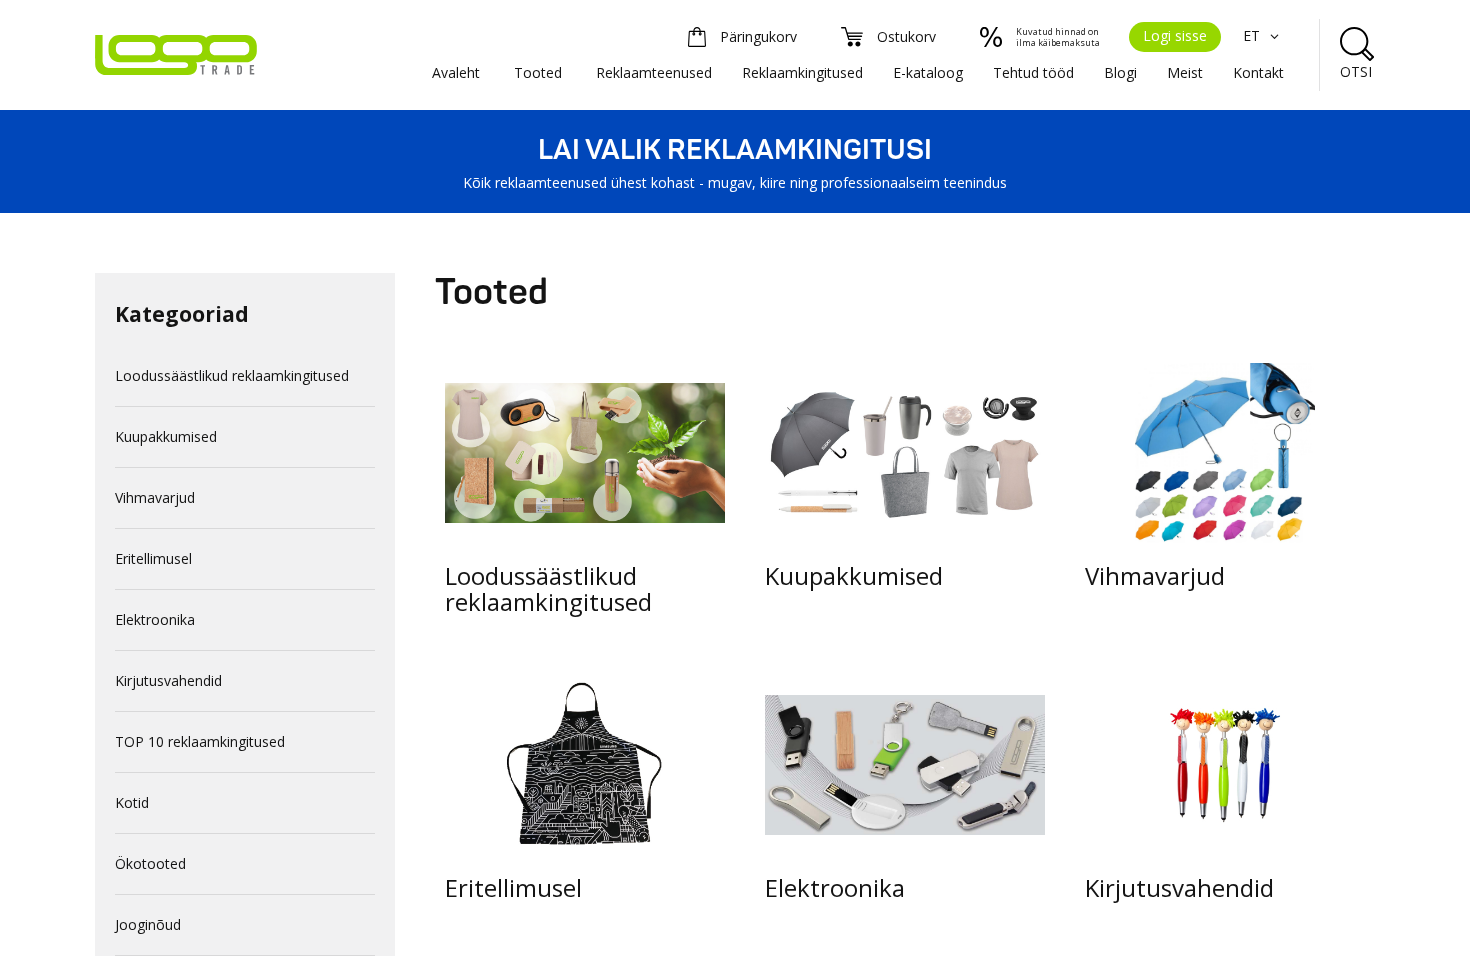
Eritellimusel (153, 558)
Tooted (538, 72)
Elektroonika (155, 619)
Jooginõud (148, 924)
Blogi (1120, 72)
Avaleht (456, 72)
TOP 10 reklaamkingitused (200, 741)
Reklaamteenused (654, 72)
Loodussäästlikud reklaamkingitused (232, 375)
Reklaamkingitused (802, 72)
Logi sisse (1175, 35)
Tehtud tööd (1033, 72)
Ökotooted (150, 863)
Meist (1185, 72)
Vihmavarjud (155, 497)
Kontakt (1258, 72)
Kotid (132, 802)
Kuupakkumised (166, 436)
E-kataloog (928, 72)
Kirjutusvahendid (168, 680)
